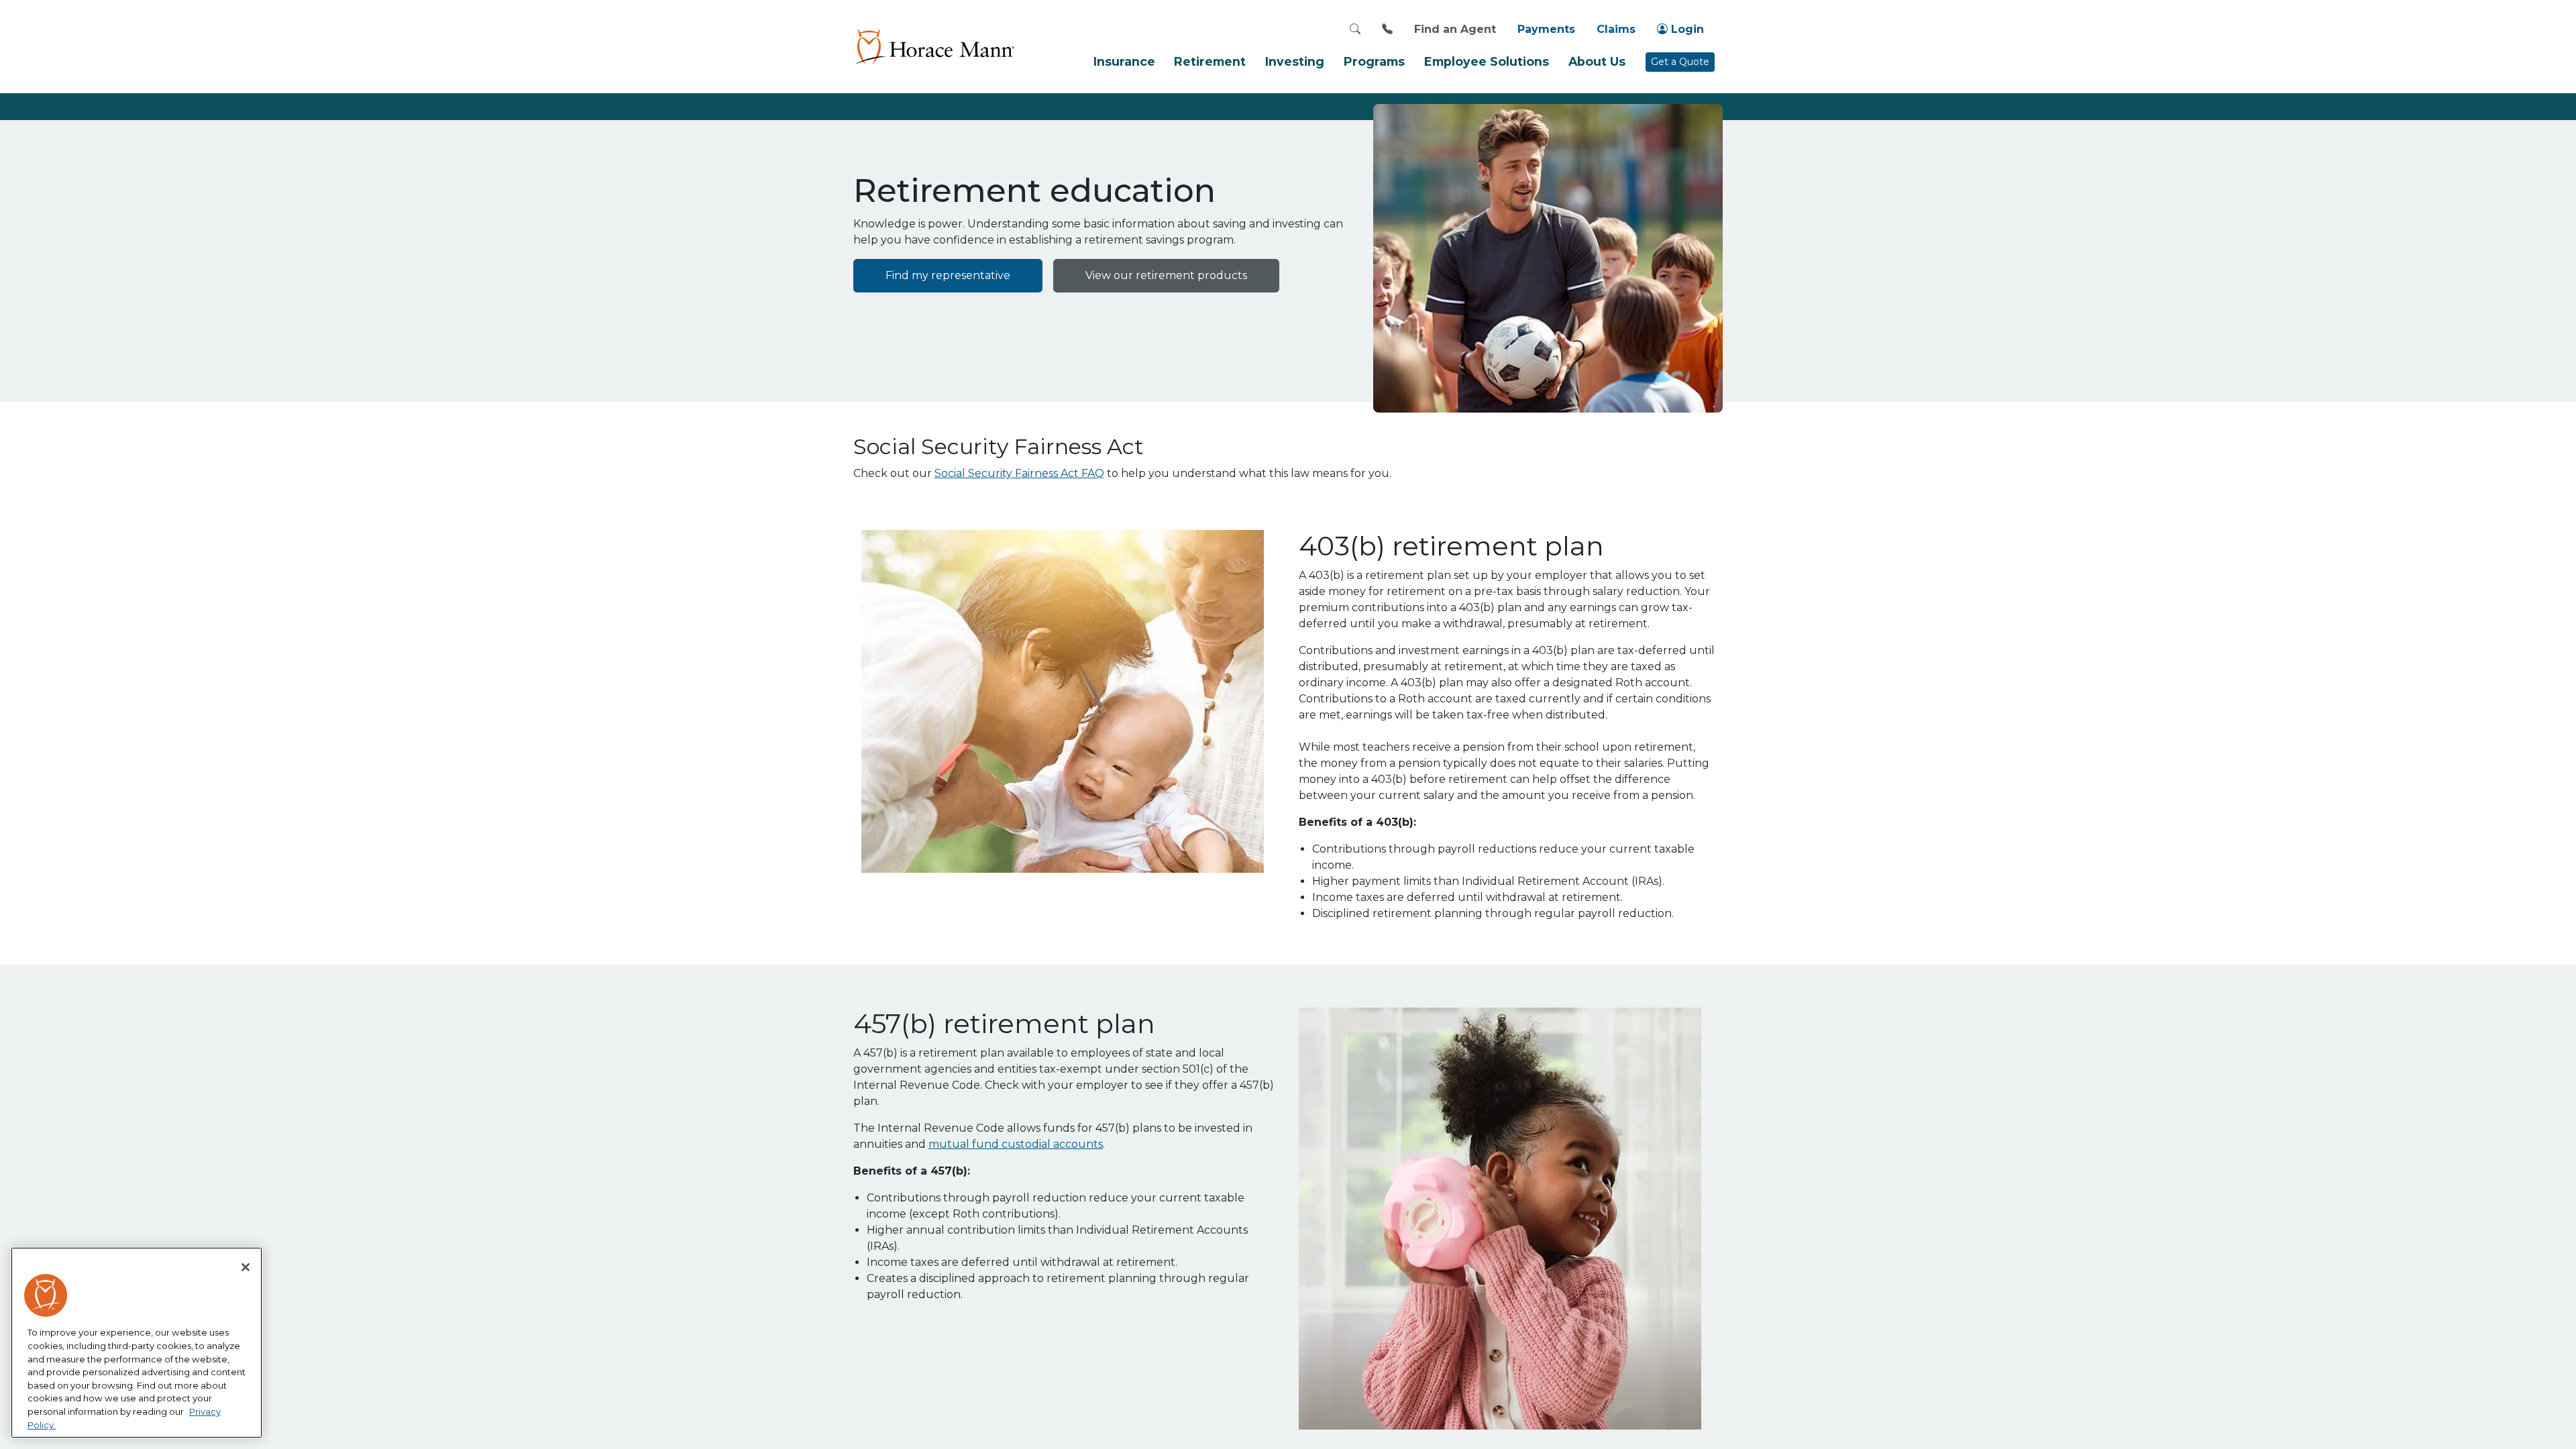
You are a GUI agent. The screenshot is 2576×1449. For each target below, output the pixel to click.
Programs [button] (1374, 61)
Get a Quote (1680, 62)
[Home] (934, 46)
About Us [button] (1597, 61)
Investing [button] (1295, 61)
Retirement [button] (1210, 61)
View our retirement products (1166, 275)
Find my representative (948, 275)
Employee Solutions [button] (1487, 61)
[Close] (246, 1267)
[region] (137, 1343)
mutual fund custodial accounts (1016, 1144)
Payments (1546, 29)
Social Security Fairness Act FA (1015, 473)
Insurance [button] (1124, 61)
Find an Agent (1455, 29)
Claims (1616, 29)
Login (1686, 29)
